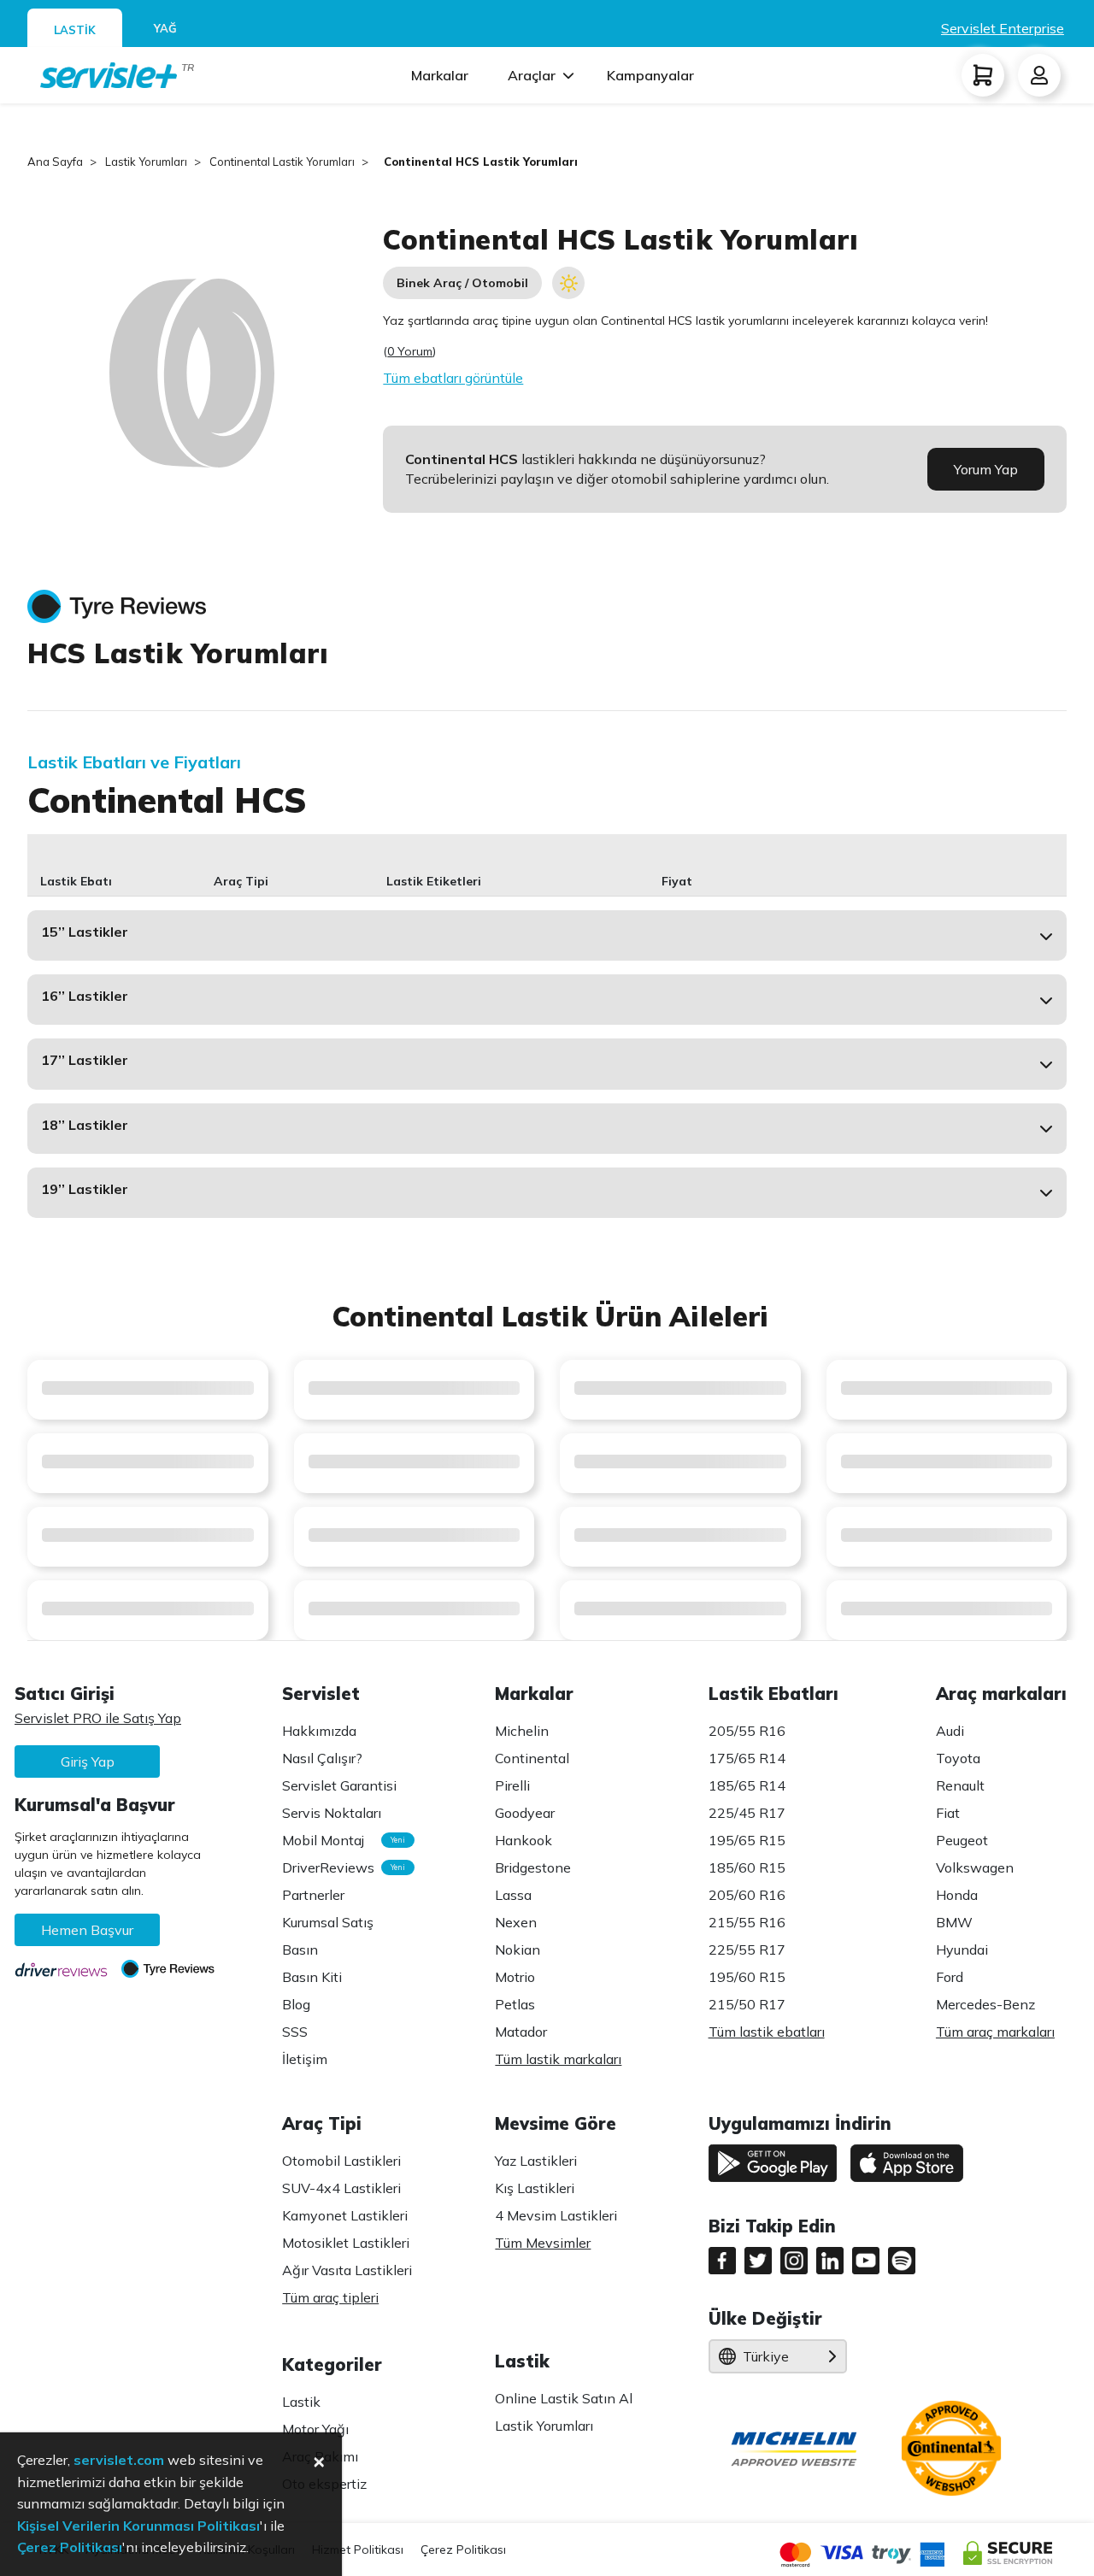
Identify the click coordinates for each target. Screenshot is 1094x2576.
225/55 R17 (747, 1950)
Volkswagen (975, 1867)
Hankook (523, 1840)
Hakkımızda (319, 1731)
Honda (957, 1895)
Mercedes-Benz (985, 2004)
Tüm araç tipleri (330, 2297)
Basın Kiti (312, 1977)
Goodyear (525, 1813)
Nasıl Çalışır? (322, 1758)
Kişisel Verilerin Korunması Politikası (138, 2526)
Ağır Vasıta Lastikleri (347, 2270)
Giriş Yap (88, 1761)
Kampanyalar (650, 75)
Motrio (515, 1977)
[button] (547, 935)
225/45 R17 (747, 1813)
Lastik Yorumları (544, 2426)
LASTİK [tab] (75, 30)
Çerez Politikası (463, 2550)
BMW (954, 1922)
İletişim (305, 2059)
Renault (960, 1785)
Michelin (522, 1731)
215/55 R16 (747, 1922)
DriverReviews (339, 1867)
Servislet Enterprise (1003, 28)
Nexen (516, 1922)
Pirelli (512, 1785)
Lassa (513, 1895)
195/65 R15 (747, 1840)
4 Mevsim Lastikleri (556, 2215)
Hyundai (962, 1950)
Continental (532, 1758)
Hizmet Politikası (358, 2550)
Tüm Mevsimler (543, 2243)
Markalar (440, 75)
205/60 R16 (747, 1895)
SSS (295, 2032)
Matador (521, 2032)
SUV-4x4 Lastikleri (341, 2188)
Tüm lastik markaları (558, 2059)
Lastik (301, 2402)
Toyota (958, 1758)
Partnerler (313, 1895)
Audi (950, 1731)
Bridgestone (533, 1867)
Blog (296, 2004)
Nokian (518, 1950)
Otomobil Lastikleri (341, 2161)
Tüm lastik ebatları (767, 2032)
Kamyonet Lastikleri (345, 2215)
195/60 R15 (747, 1977)
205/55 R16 (747, 1731)
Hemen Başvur (87, 1930)
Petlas (515, 2004)
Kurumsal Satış (328, 1922)
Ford (950, 1977)
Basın (300, 1950)
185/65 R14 (747, 1785)
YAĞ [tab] (165, 28)
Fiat (948, 1813)
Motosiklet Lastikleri (346, 2243)
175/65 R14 (747, 1758)
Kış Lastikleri (535, 2188)
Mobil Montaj (339, 1840)
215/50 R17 (747, 2004)
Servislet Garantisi (339, 1785)
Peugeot (962, 1840)
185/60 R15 (747, 1867)
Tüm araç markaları (995, 2032)
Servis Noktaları (332, 1813)
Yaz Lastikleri (536, 2161)
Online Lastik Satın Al (564, 2398)
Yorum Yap (986, 469)
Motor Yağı (315, 2429)
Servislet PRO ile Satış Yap (98, 1718)
